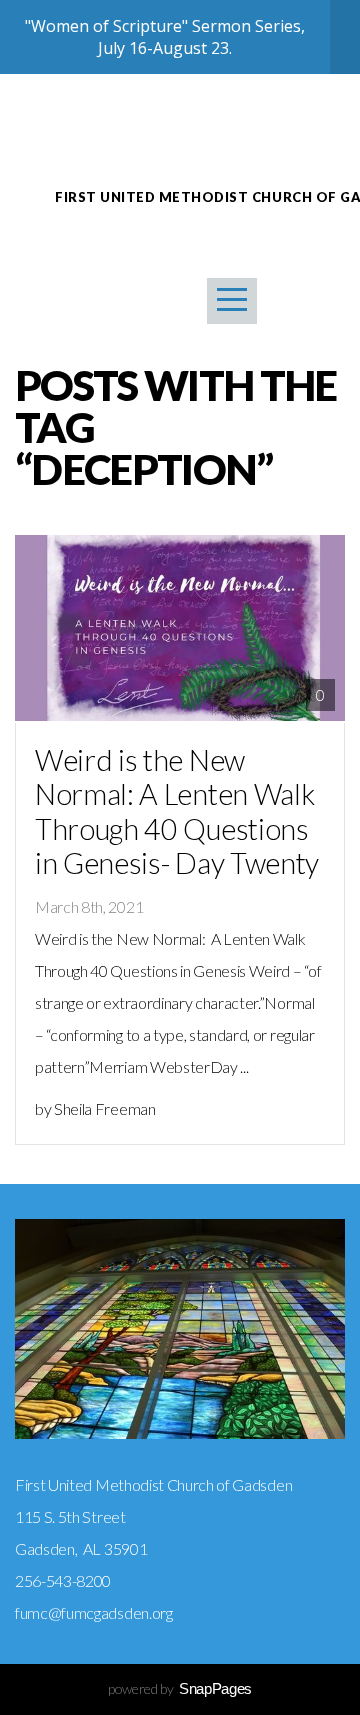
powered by (180, 1688)
